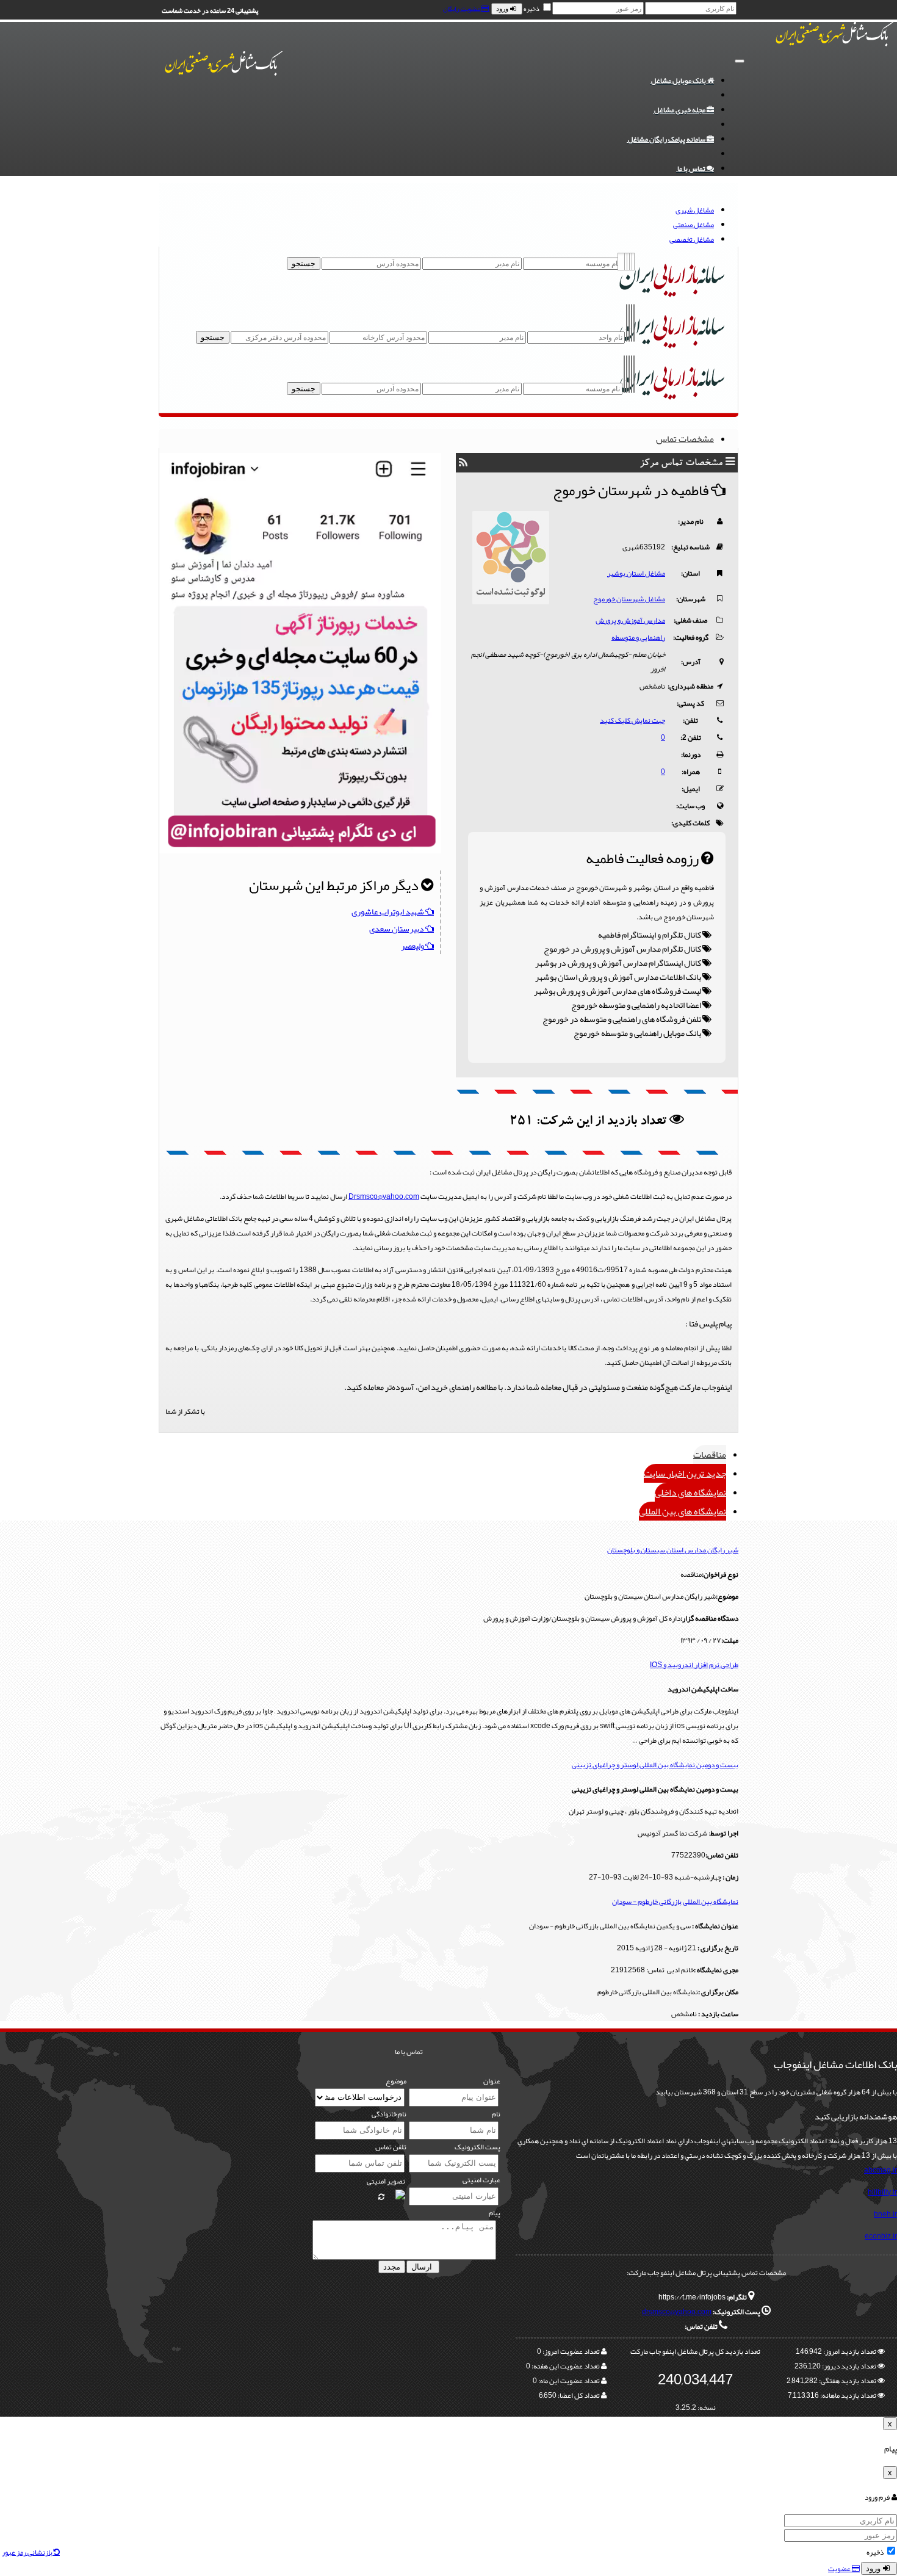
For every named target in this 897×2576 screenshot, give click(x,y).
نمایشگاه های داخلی (690, 1492)
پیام (495, 2213)
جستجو (304, 263)
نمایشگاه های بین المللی (683, 1511)
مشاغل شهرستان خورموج (629, 599)
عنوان (492, 2081)
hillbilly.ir (882, 2192)
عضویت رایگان (462, 9)
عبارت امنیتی (481, 2180)
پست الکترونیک (477, 2147)
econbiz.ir (881, 2236)
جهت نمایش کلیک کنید (632, 720)
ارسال (423, 2267)
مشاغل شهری (695, 210)
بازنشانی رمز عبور (28, 2552)
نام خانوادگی (389, 2114)
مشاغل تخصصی (692, 239)
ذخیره (531, 9)
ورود (503, 9)
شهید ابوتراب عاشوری (388, 911)
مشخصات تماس (685, 439)
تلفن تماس (391, 2147)
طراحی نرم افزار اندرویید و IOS (694, 1665)
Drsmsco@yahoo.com (384, 1196)
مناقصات (710, 1454)
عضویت (840, 2569)
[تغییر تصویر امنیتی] (381, 2197)
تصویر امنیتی (386, 2181)
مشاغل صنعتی (693, 225)
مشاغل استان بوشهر (636, 573)
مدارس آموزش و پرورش (630, 620)
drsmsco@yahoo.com (677, 2312)
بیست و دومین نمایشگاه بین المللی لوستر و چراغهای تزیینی (655, 1765)
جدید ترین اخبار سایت (685, 1473)
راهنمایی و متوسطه (638, 637)
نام (496, 2114)
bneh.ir (885, 2214)
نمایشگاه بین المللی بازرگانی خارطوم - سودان (675, 1901)
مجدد (392, 2267)
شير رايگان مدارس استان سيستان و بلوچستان (673, 1550)
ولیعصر (413, 946)
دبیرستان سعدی (397, 928)
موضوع (396, 2081)
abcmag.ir (881, 2170)
